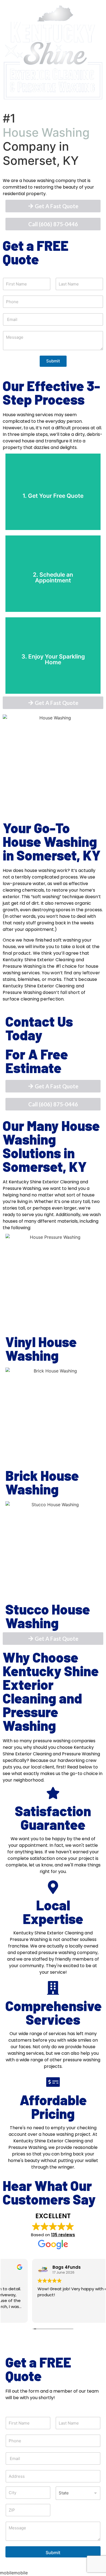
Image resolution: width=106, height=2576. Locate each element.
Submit (53, 361)
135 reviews (63, 2235)
